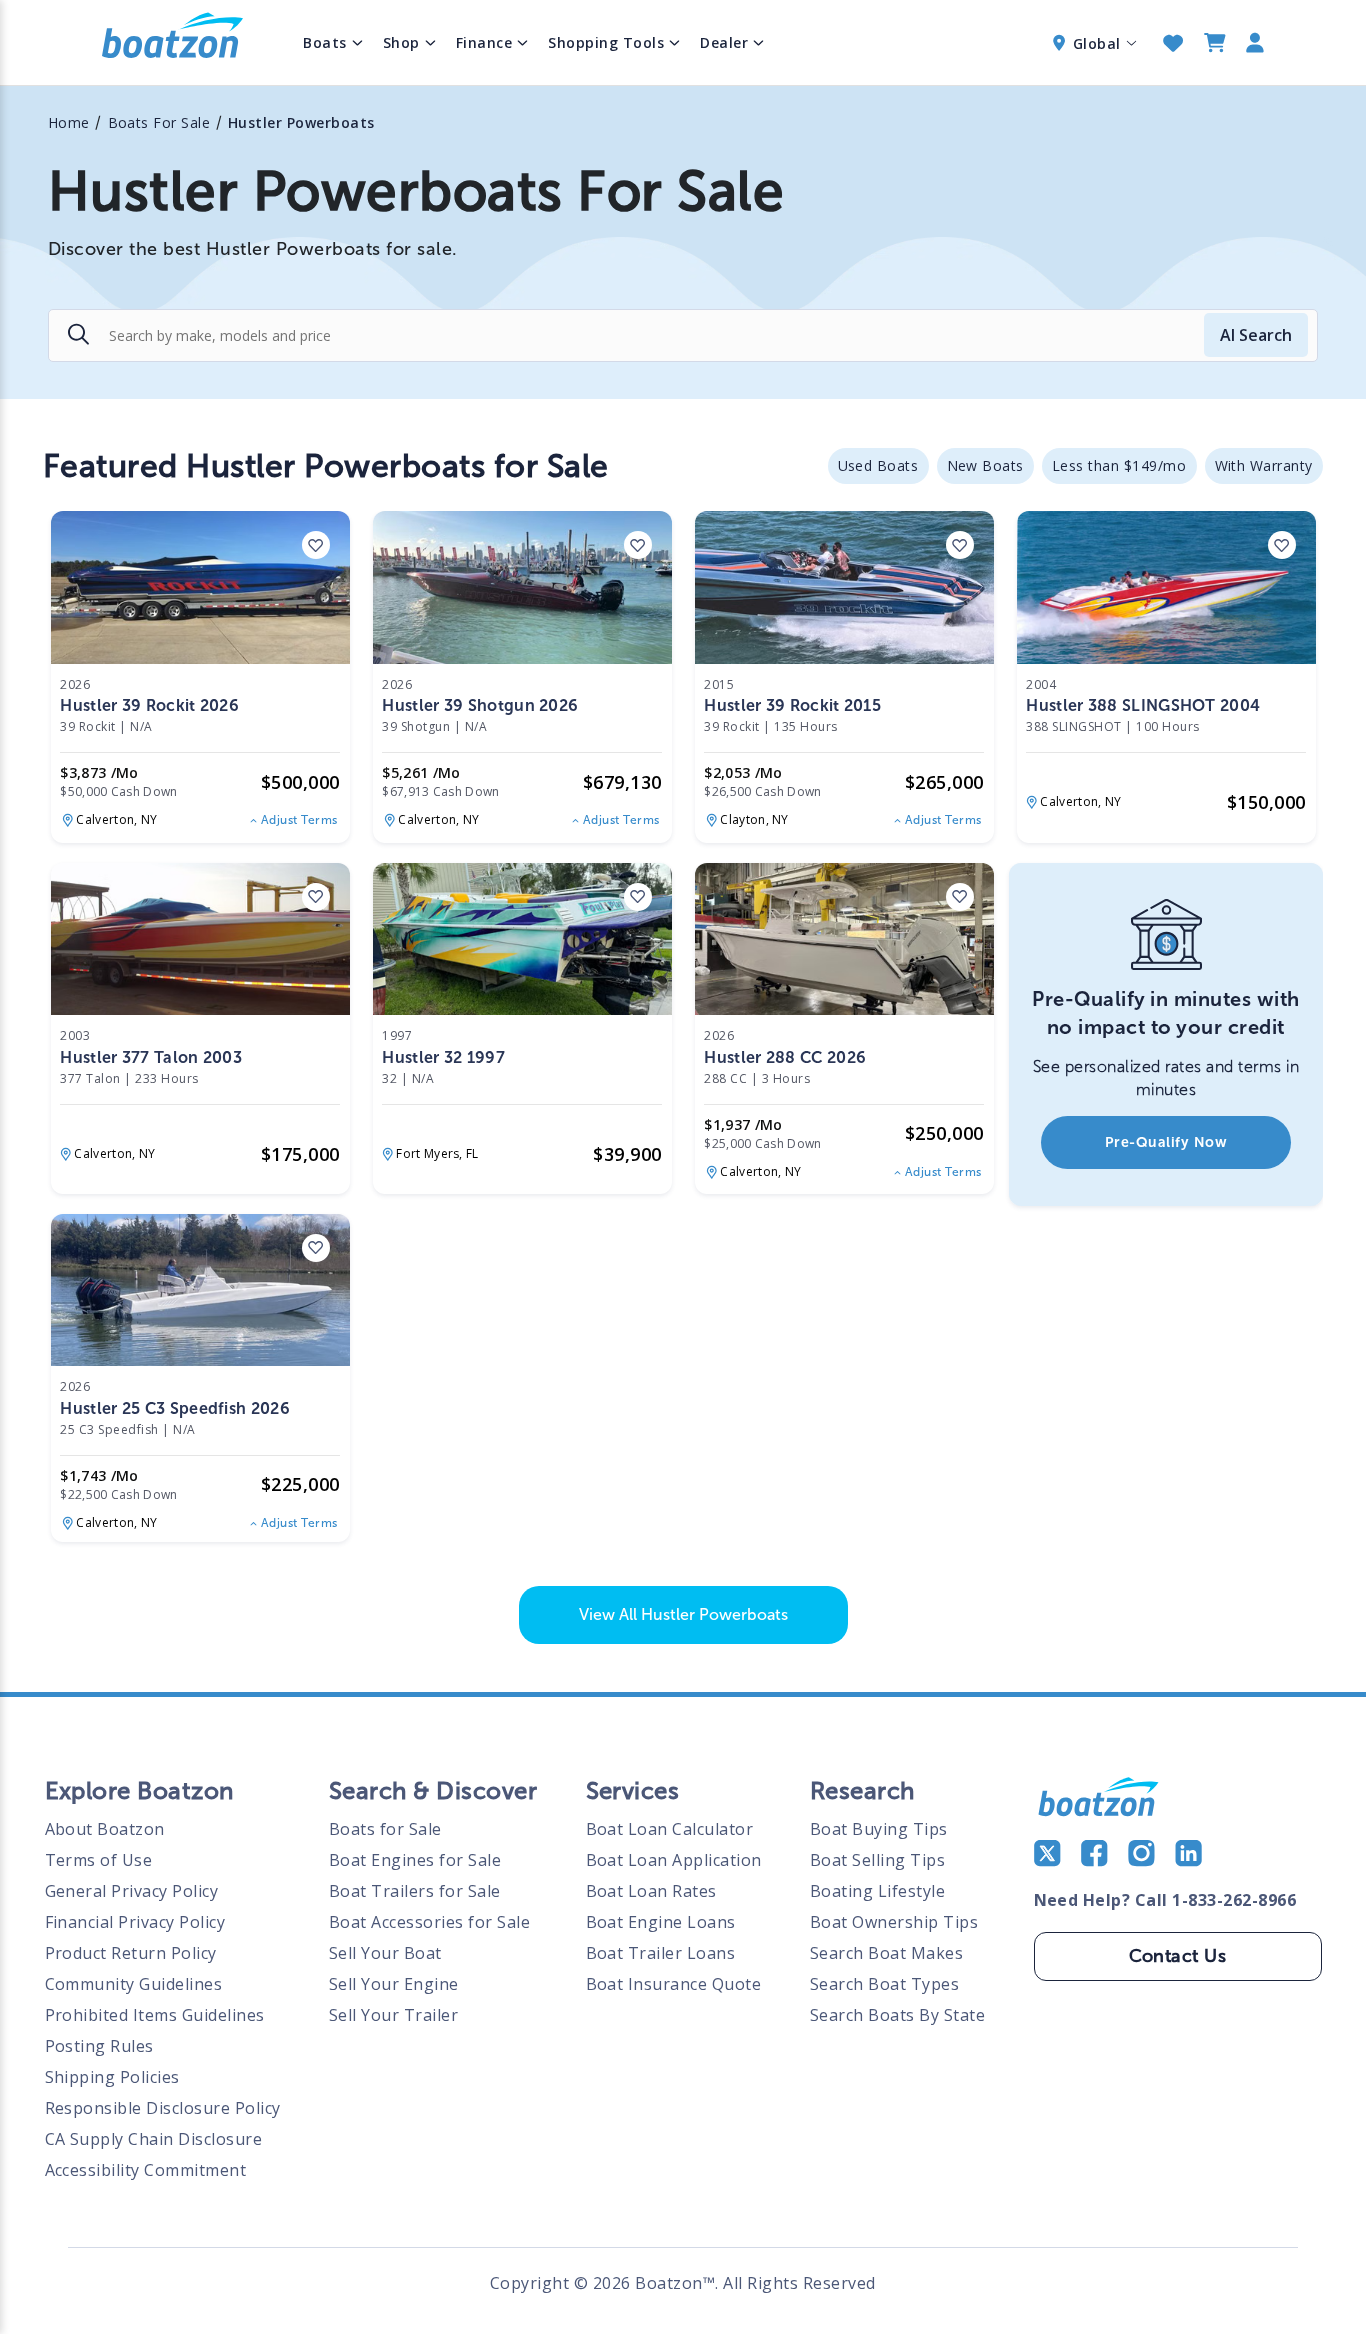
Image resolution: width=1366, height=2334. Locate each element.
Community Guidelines (134, 1984)
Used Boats (878, 465)
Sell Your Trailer (394, 2015)
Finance (484, 42)
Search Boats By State (898, 2015)
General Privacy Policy (132, 1891)
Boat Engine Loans (661, 1922)
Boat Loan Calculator (670, 1829)
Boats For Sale (159, 122)
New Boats (986, 465)
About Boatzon (105, 1829)
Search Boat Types (885, 1984)
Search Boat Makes (887, 1953)
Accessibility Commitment (146, 2170)
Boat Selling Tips (878, 1860)
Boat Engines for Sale (415, 1860)
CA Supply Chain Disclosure (154, 2139)
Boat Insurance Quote (674, 1984)
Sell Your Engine (394, 1984)
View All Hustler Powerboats (683, 1614)
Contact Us (1178, 1956)
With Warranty (1264, 465)
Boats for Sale (385, 1829)
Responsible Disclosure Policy (163, 2108)
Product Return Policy (131, 1953)
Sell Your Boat (385, 1953)
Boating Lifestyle (878, 1891)
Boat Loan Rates (652, 1891)
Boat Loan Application (674, 1860)
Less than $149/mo (1119, 465)
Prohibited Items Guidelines (155, 2015)
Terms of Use (99, 1860)
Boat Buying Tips (879, 1829)
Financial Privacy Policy (135, 1922)
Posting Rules (100, 2046)
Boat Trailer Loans (661, 1953)
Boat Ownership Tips (894, 1922)
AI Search (1256, 335)
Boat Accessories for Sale (430, 1922)
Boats (325, 42)
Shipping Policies (113, 2077)
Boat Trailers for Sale (415, 1891)
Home (69, 122)
